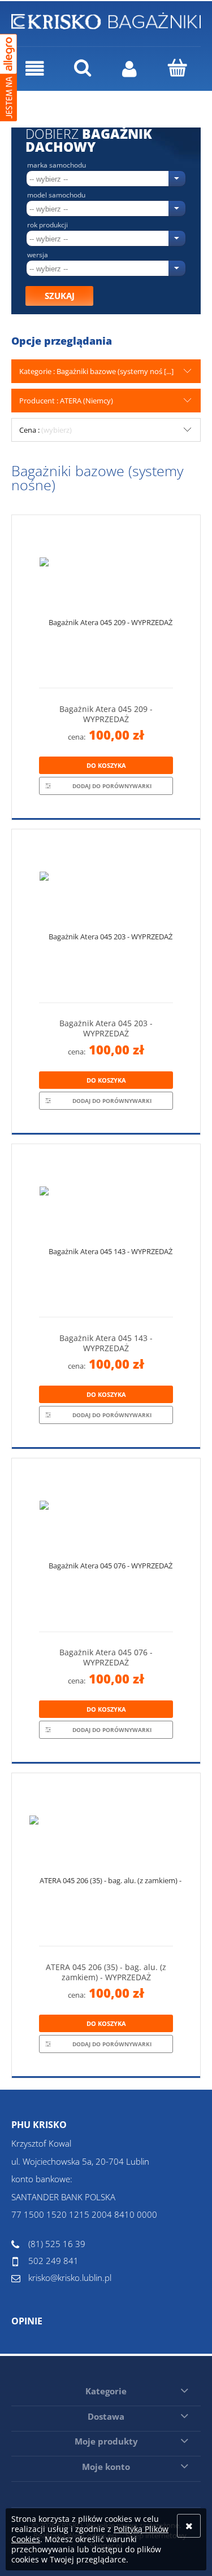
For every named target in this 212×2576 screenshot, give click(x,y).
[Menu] (35, 69)
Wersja (38, 255)
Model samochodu (56, 195)
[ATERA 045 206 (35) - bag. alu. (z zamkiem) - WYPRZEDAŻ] (106, 1864)
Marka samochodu (57, 165)
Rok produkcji (47, 225)
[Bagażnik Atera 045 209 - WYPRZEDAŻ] (106, 606)
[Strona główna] (106, 19)
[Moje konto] (130, 69)
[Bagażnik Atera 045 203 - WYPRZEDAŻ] (106, 920)
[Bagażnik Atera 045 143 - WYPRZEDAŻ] (106, 1235)
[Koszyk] (177, 68)
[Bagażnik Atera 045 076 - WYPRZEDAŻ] (106, 1549)
